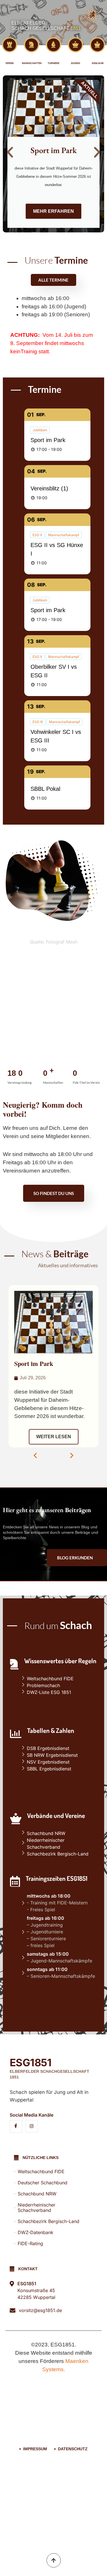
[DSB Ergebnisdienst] (59, 1748)
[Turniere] (53, 45)
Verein (10, 63)
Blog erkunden (75, 1558)
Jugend (75, 63)
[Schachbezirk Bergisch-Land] (59, 1854)
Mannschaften (32, 63)
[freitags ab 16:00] (59, 1933)
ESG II (37, 535)
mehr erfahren (53, 211)
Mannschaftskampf (64, 535)
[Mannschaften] (32, 45)
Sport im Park (48, 440)
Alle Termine (53, 280)
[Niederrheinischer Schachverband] (59, 1844)
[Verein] (10, 45)
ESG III (38, 722)
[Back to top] (54, 2560)
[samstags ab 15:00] (59, 1958)
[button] (10, 152)
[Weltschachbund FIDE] (59, 1679)
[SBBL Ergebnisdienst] (59, 1769)
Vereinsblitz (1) (49, 488)
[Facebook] (16, 2126)
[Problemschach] (59, 1685)
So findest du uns (54, 1193)
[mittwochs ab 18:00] (59, 1904)
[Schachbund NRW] (59, 1833)
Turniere (53, 63)
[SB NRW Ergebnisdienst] (59, 1755)
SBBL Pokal (45, 789)
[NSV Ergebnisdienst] (59, 1762)
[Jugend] (75, 45)
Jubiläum (98, 63)
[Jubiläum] (97, 45)
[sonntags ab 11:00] (59, 1974)
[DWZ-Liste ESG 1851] (59, 1692)
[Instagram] (32, 2126)
